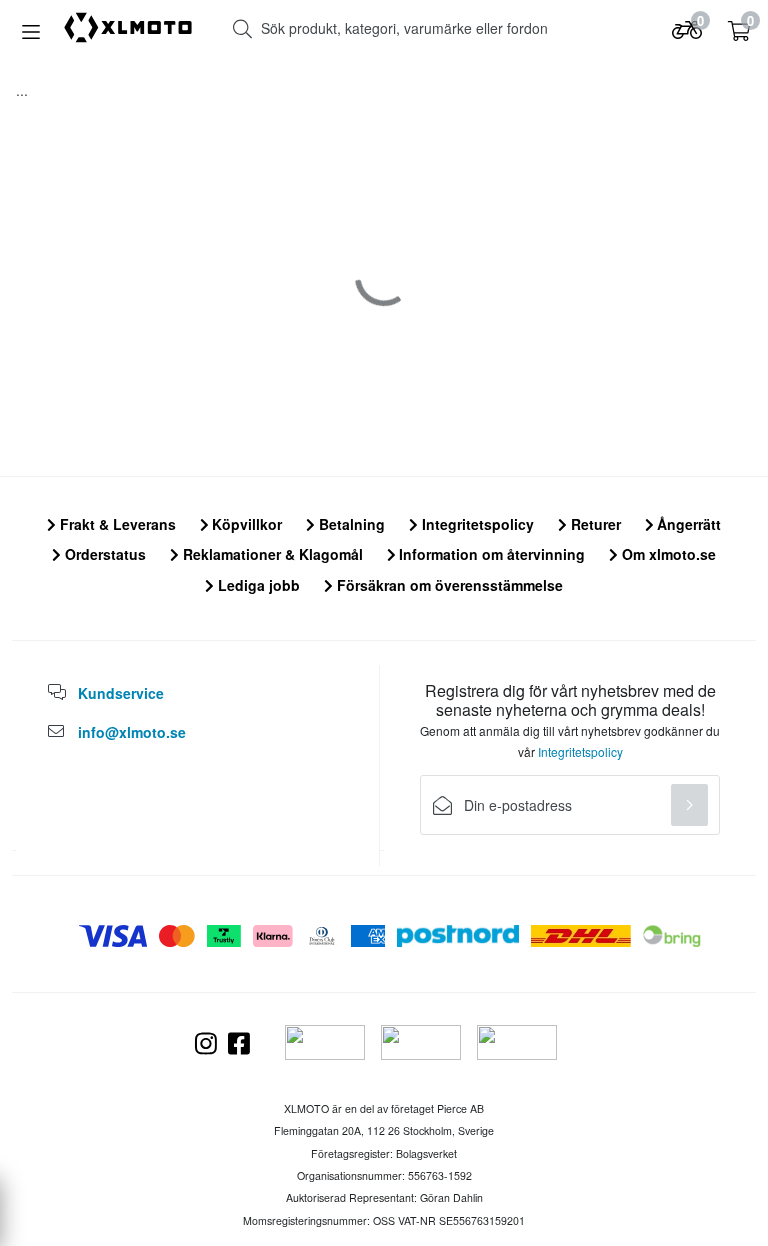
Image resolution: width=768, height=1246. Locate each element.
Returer (594, 524)
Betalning (350, 524)
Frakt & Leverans (116, 524)
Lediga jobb (257, 585)
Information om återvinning (490, 554)
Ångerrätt (687, 524)
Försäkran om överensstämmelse (448, 585)
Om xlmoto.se (667, 554)
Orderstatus (103, 554)
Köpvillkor (245, 524)
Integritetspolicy (476, 524)
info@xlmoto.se (132, 732)
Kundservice (121, 693)
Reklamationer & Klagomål (271, 554)
